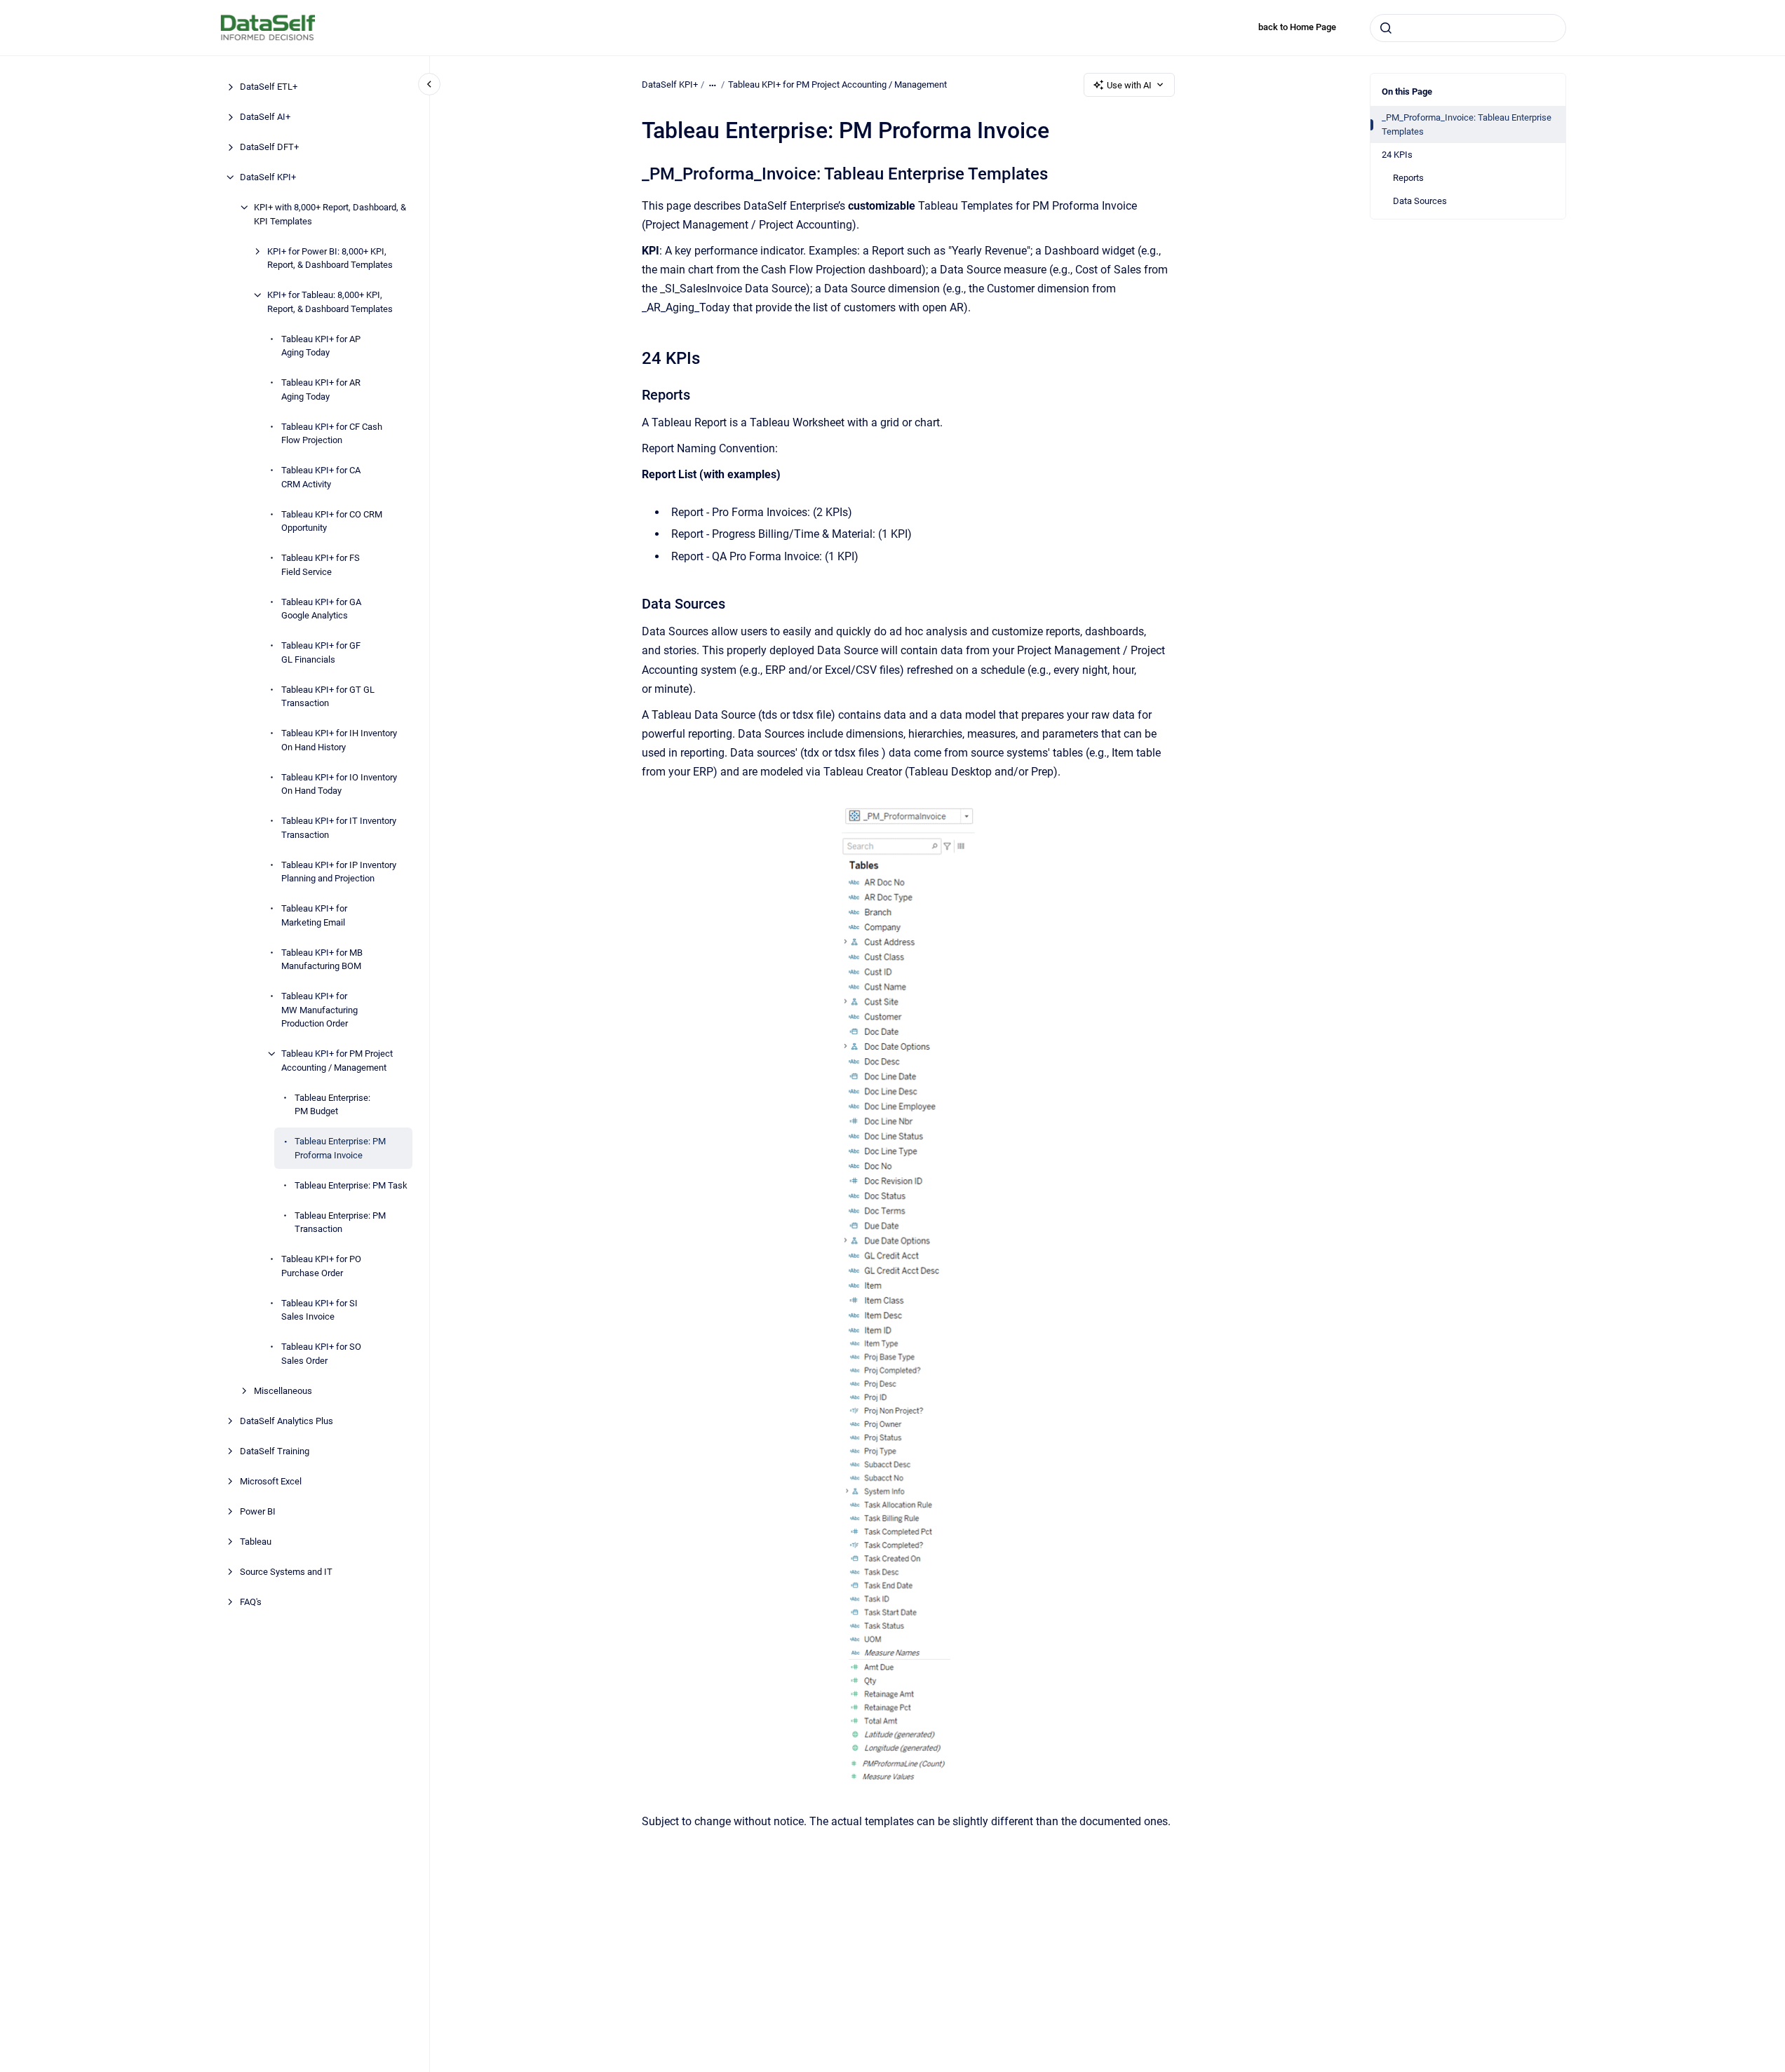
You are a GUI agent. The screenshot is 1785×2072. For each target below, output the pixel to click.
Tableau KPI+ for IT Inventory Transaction (339, 828)
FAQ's (251, 1601)
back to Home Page (1297, 27)
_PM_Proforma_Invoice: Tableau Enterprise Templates (1467, 124)
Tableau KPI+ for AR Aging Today (321, 390)
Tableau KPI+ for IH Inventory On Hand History (339, 740)
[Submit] (1386, 28)
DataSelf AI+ (265, 117)
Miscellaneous (283, 1390)
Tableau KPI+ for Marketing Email (314, 915)
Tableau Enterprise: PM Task (351, 1185)
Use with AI (1129, 85)
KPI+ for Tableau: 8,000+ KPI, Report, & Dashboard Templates (330, 302)
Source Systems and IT (286, 1571)
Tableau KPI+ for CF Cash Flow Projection (332, 433)
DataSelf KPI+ (268, 177)
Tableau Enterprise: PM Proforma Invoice (340, 1148)
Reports (1408, 178)
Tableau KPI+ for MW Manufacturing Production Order (319, 1010)
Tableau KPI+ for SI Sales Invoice (319, 1309)
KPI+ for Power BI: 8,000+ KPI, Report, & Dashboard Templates (330, 258)
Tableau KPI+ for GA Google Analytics (321, 608)
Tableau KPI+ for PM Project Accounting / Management (337, 1061)
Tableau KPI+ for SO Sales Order (321, 1354)
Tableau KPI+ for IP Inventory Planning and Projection (339, 871)
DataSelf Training (275, 1450)
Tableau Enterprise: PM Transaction (340, 1222)
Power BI (258, 1511)
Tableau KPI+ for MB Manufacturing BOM (322, 959)
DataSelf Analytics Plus (287, 1420)
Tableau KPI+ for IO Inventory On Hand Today (339, 784)
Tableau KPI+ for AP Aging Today (321, 345)
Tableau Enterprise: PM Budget (332, 1104)
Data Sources (1420, 201)
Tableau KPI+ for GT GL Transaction (328, 696)
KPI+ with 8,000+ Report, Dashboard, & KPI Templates (330, 214)
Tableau (256, 1541)
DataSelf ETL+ (269, 87)
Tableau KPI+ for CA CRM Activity (321, 477)
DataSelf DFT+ (269, 147)
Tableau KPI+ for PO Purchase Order (321, 1266)
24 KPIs (1397, 155)
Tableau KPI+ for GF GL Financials (321, 652)
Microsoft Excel (271, 1481)
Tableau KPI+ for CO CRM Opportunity (332, 521)
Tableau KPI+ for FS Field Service (321, 565)
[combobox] (1468, 28)
